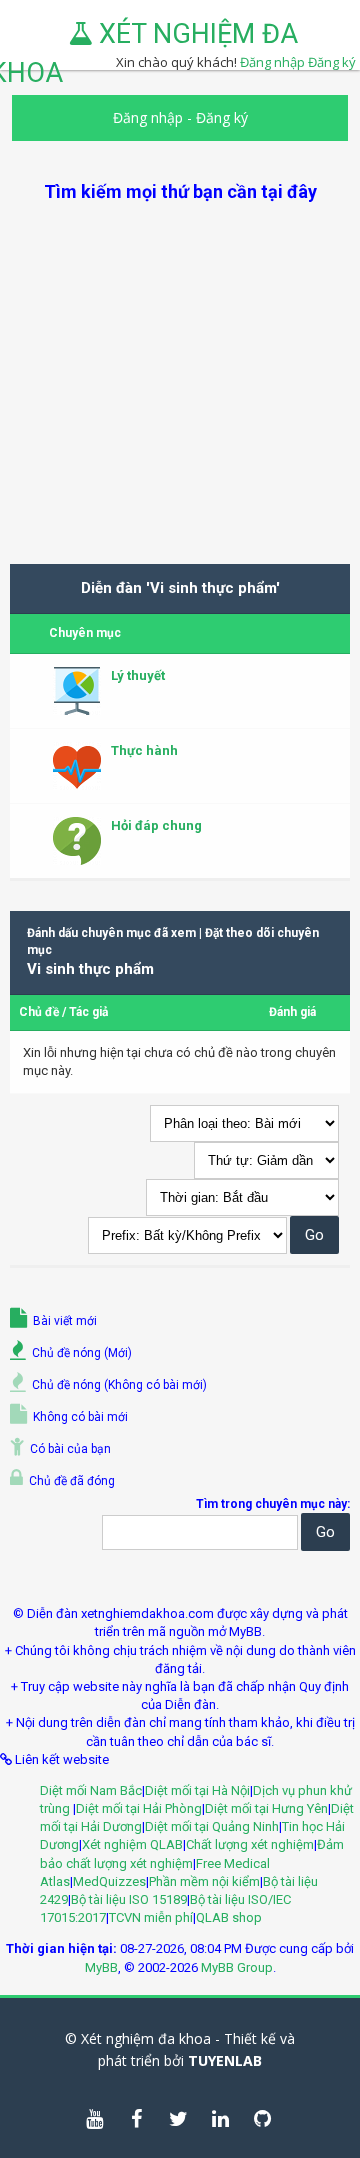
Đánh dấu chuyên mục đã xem (111, 933)
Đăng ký (332, 62)
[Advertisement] (180, 384)
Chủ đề (39, 1012)
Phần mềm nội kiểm (204, 1881)
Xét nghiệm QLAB (132, 1844)
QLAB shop (229, 1917)
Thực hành (144, 750)
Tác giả (88, 1012)
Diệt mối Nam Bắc (91, 1790)
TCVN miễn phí (151, 1917)
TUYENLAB (225, 2060)
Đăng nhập (148, 117)
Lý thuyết (138, 675)
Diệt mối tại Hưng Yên (266, 1808)
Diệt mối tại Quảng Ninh (212, 1826)
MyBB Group (237, 1967)
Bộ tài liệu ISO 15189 (129, 1899)
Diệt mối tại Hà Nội (197, 1790)
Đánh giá (292, 1012)
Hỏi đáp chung (156, 825)
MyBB (101, 1967)
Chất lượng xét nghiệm (250, 1844)
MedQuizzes (109, 1881)
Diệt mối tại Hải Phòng (139, 1808)
